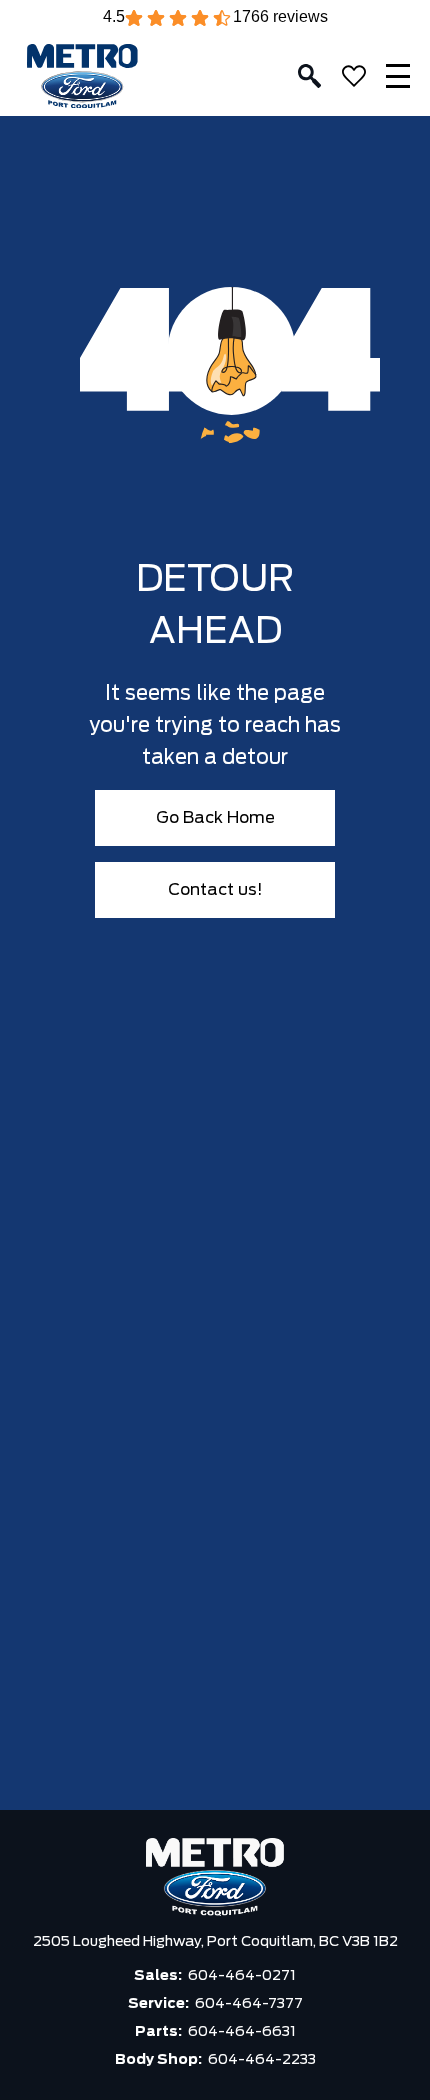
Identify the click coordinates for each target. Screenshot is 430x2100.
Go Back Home (215, 818)
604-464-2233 (262, 2060)
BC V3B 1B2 (358, 1942)
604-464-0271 (242, 1976)
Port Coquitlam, (263, 1942)
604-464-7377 (249, 2004)
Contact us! (215, 890)
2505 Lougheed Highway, (120, 1942)
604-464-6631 (242, 2032)
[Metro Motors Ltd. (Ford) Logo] (82, 76)
